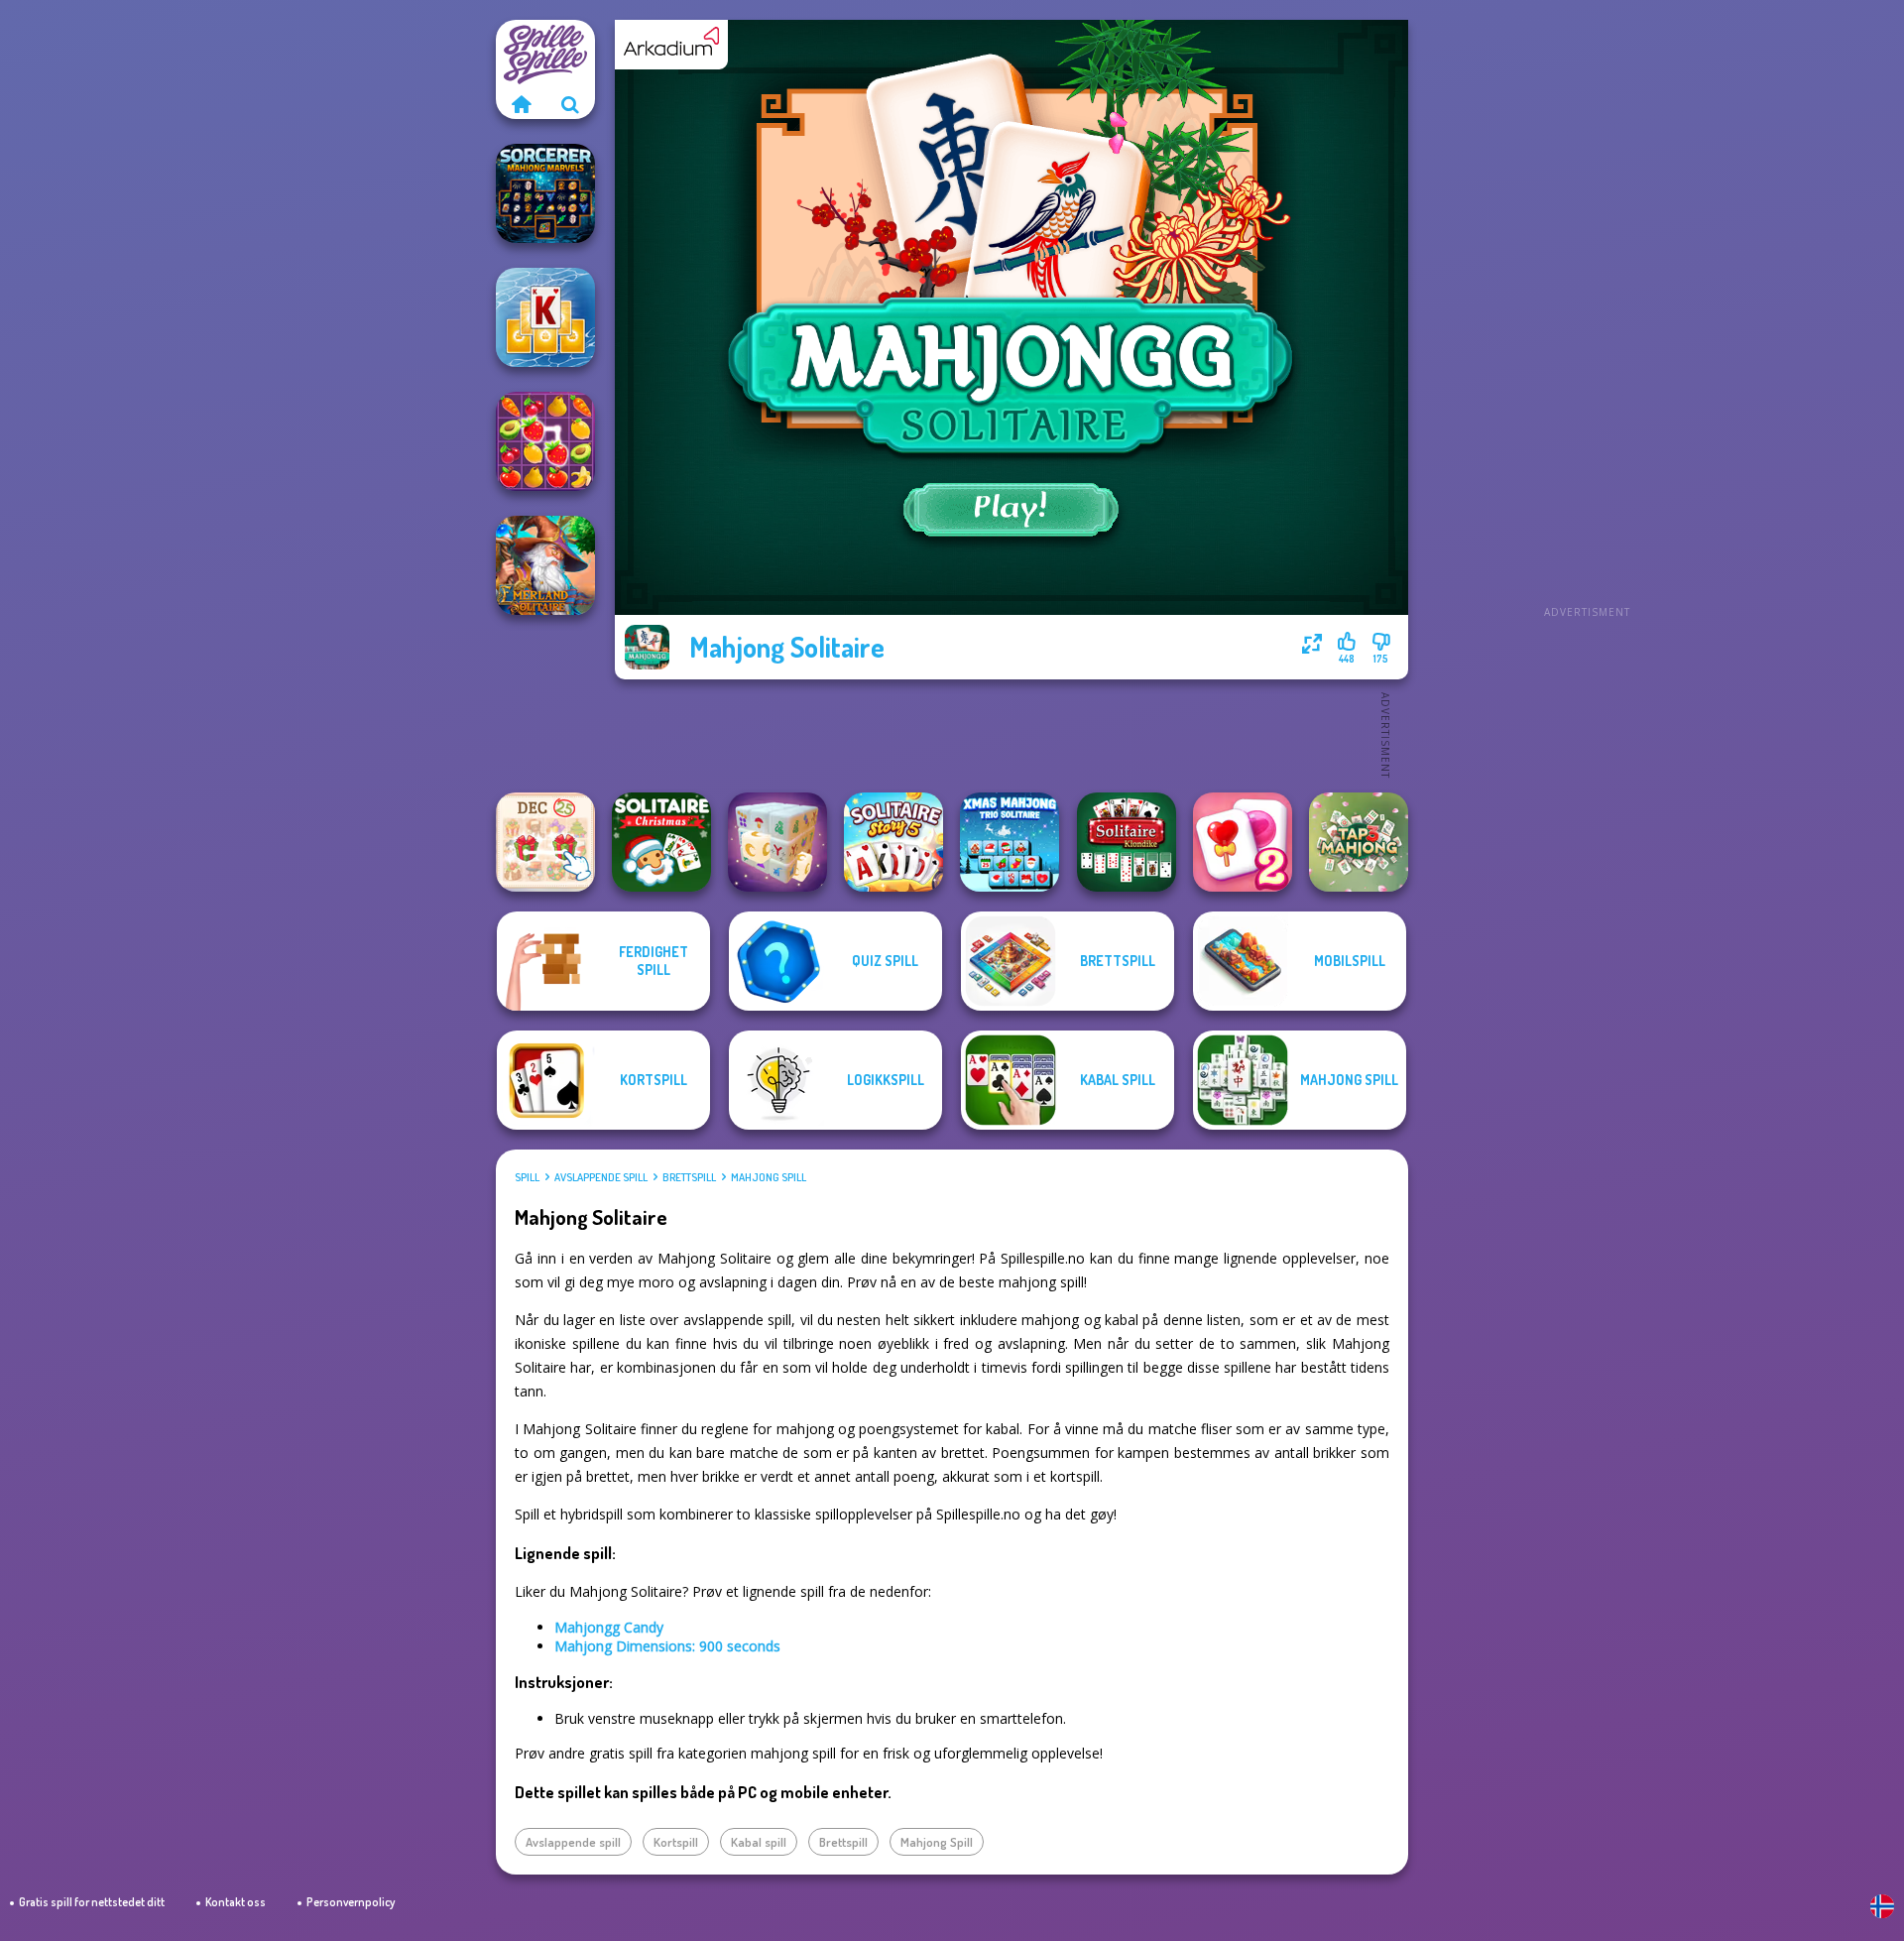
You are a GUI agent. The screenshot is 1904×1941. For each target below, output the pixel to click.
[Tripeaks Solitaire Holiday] (545, 317)
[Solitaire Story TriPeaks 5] (893, 842)
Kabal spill (759, 1842)
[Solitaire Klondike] (1127, 842)
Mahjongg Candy (609, 1627)
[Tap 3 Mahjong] (1359, 842)
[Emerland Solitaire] (545, 565)
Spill (527, 1177)
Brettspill (689, 1177)
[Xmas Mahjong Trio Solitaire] (1010, 842)
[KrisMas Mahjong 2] (545, 842)
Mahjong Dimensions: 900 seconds (667, 1646)
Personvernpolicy (351, 1902)
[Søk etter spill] (570, 104)
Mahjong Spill (769, 1177)
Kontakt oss (236, 1902)
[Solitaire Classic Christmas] (661, 842)
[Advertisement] (1587, 317)
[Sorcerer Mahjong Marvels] (545, 193)
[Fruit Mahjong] (545, 441)
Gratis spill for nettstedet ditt (92, 1902)
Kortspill (676, 1842)
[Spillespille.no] (521, 104)
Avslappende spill (601, 1177)
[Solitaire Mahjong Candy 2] (1243, 842)
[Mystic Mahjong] (777, 842)
